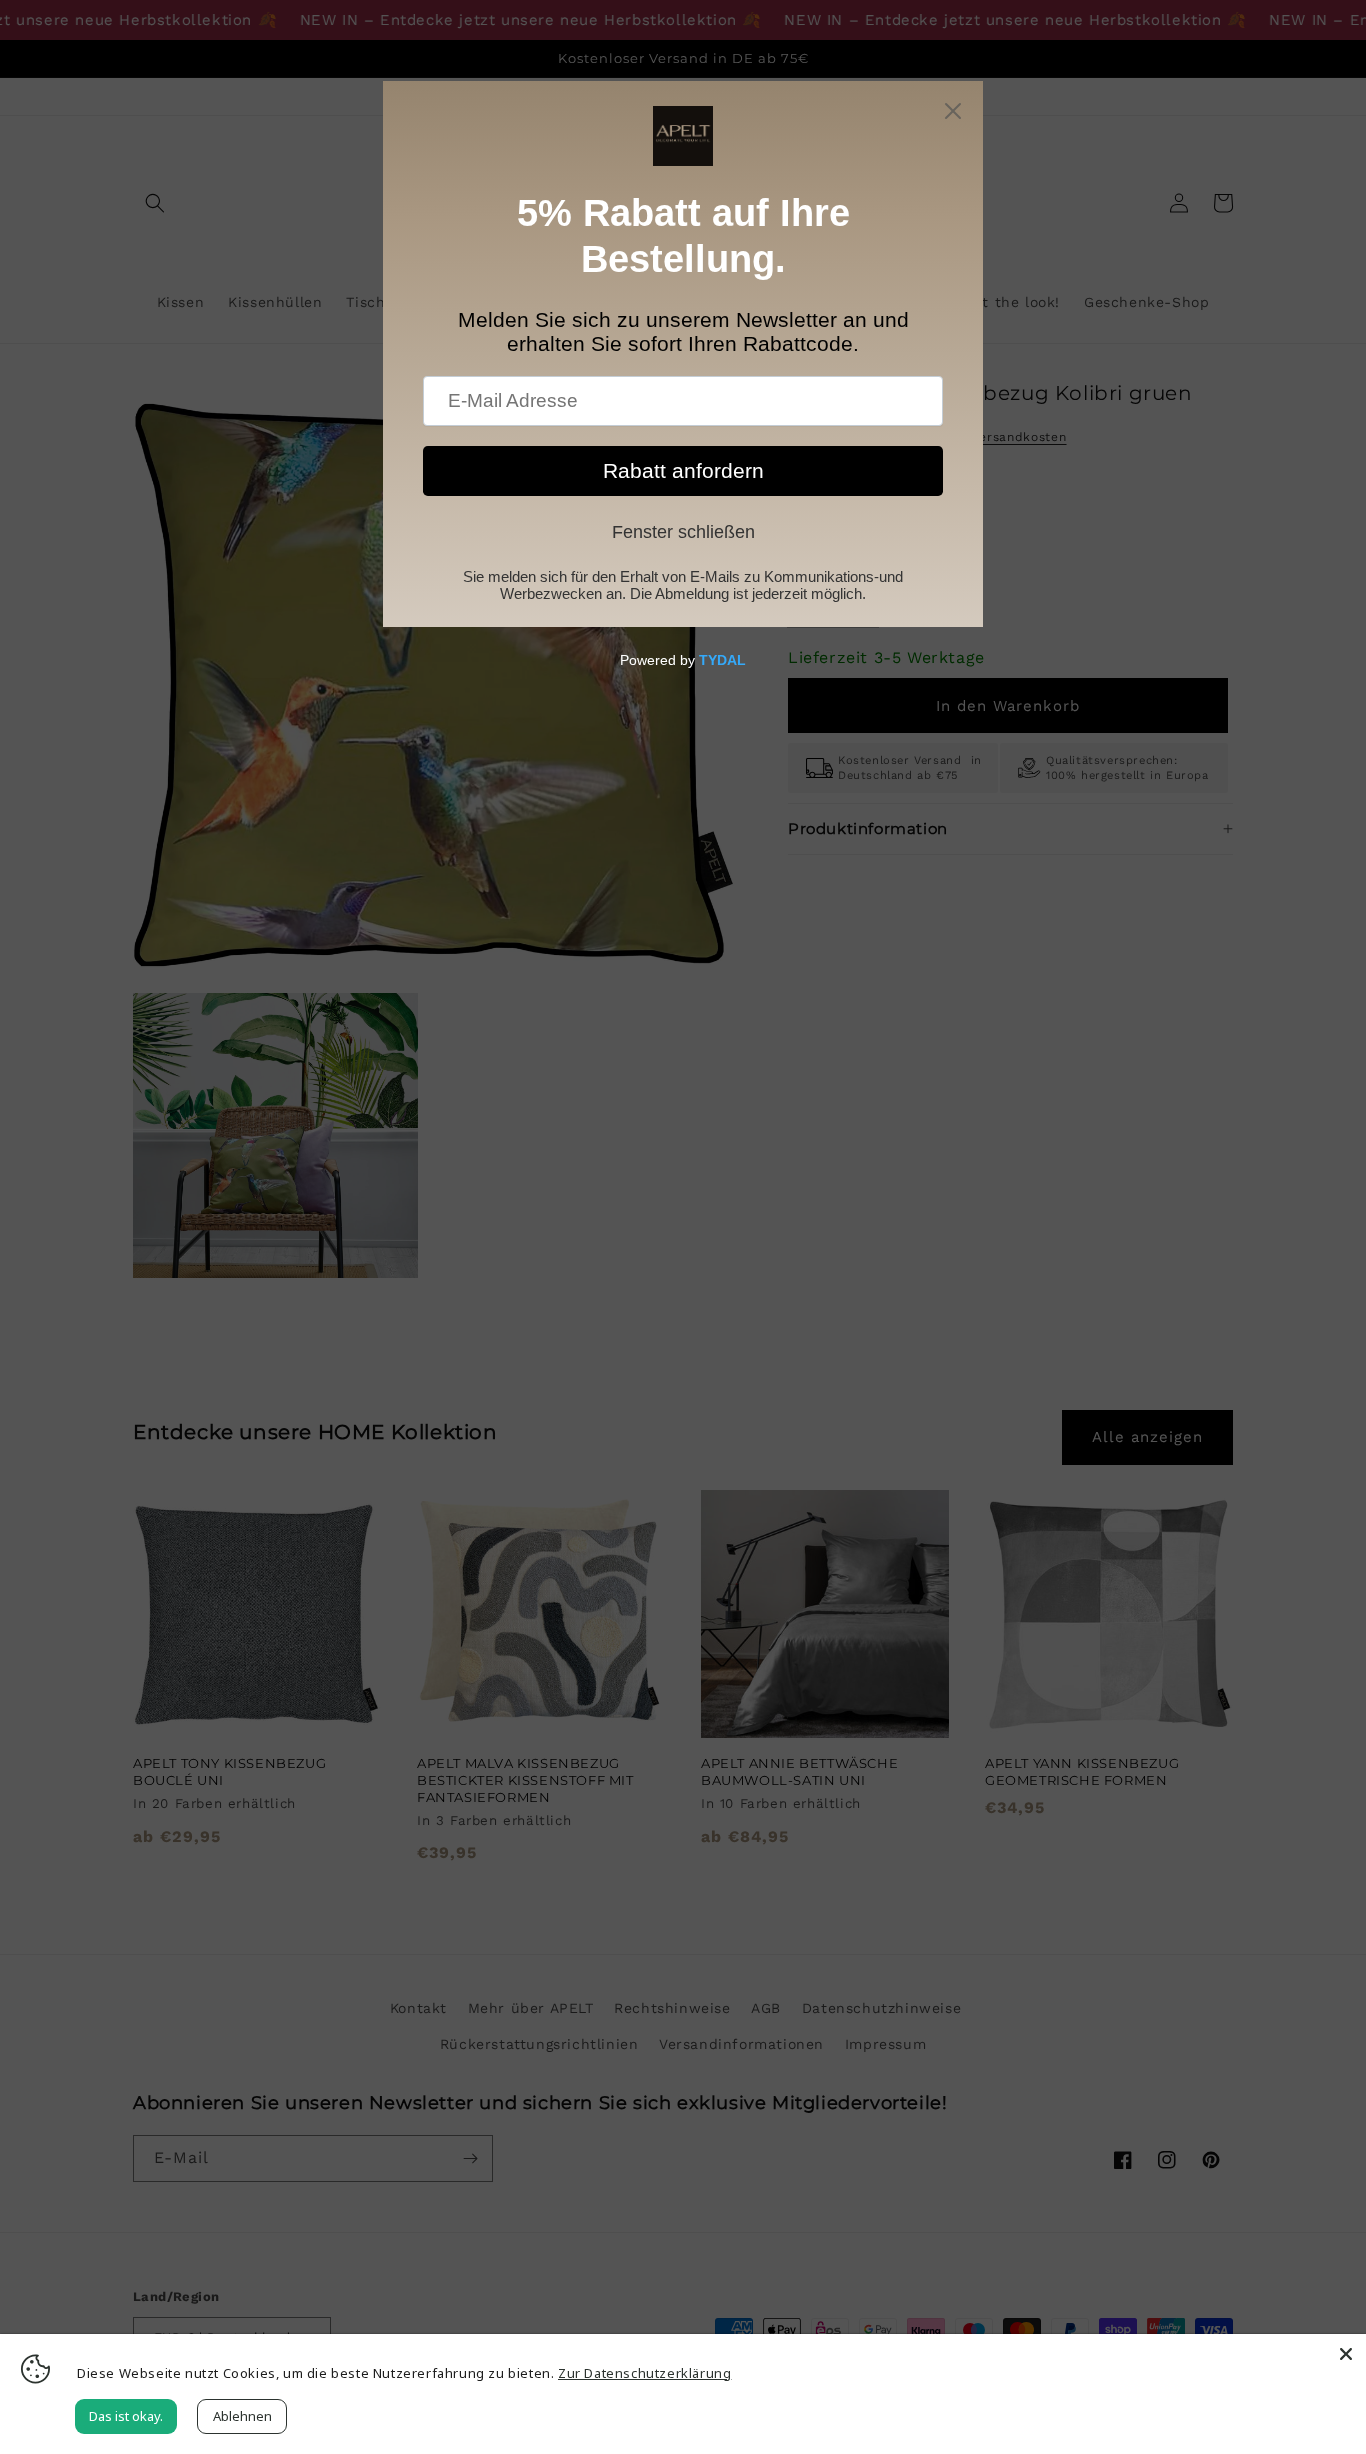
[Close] (1346, 2354)
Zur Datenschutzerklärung (644, 2373)
